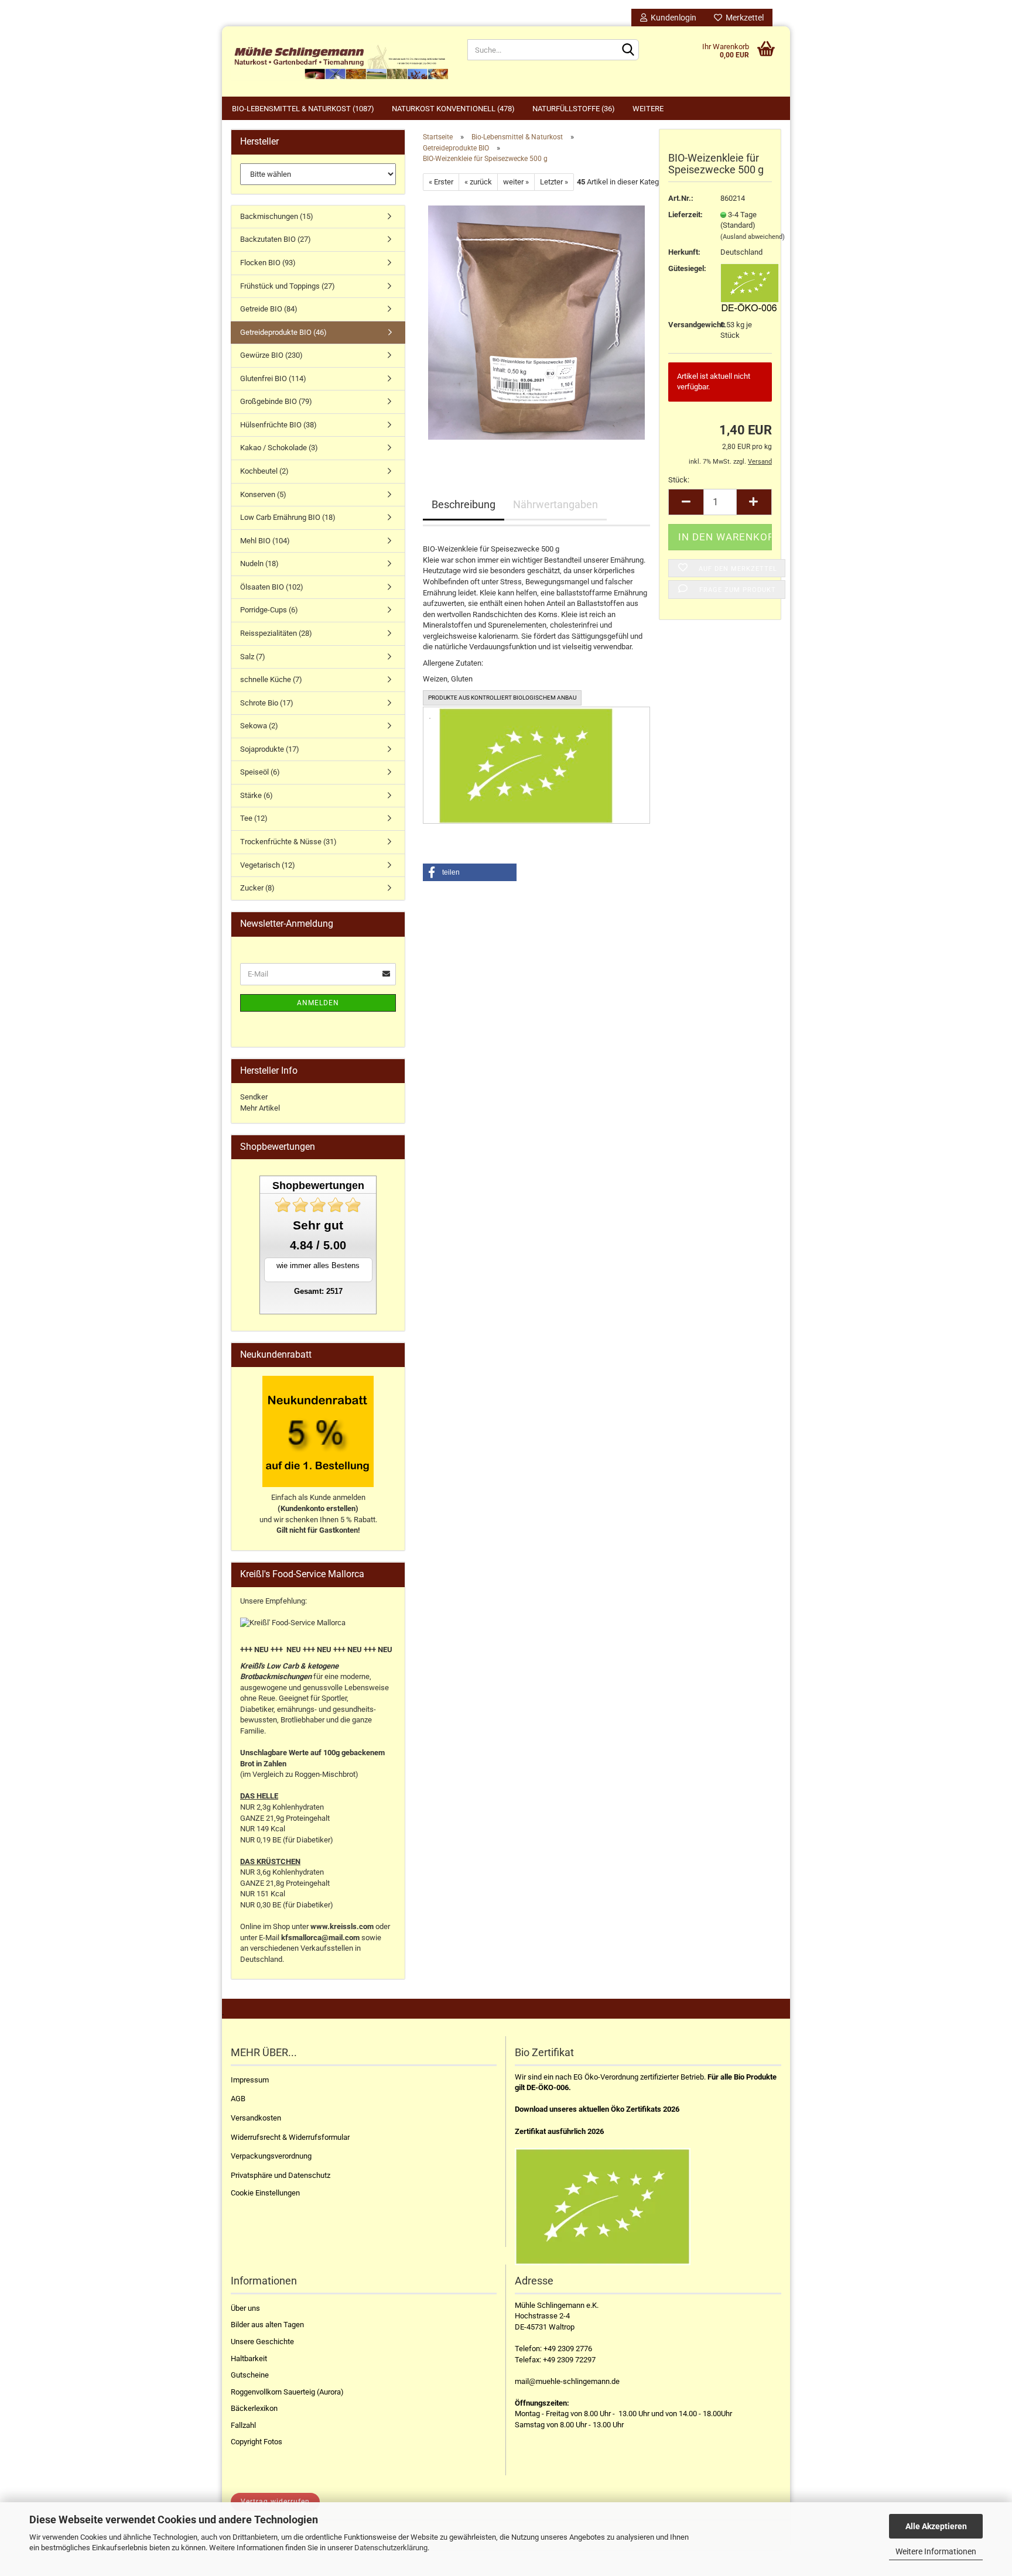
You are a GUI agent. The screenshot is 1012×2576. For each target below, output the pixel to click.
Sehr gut (318, 1225)
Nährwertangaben (555, 504)
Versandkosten (256, 2118)
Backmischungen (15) (277, 216)
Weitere (648, 109)
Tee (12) (254, 818)
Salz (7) (253, 657)
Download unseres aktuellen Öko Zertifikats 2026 (597, 2109)
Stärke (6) (257, 795)
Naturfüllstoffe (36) (574, 109)
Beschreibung (464, 504)
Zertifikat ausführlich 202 (557, 2131)
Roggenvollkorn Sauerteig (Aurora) (287, 2392)
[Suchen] (628, 50)
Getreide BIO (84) (269, 309)
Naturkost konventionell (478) (453, 109)
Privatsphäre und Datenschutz (281, 2175)
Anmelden (318, 1003)
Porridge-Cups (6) (269, 610)
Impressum (250, 2080)
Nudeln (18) (259, 563)
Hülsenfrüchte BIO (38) (278, 425)
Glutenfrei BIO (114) (273, 378)
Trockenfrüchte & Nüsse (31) (288, 842)
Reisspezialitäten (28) (276, 633)
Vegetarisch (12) (268, 865)
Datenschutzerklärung (391, 2548)
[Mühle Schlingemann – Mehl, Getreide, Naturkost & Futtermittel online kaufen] (340, 61)
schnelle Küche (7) (271, 679)
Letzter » (554, 182)
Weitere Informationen (936, 2551)
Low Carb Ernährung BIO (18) (288, 517)
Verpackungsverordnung (271, 2156)
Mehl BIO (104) (265, 541)
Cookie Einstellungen (265, 2193)
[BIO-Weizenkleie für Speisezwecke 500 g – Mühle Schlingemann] (536, 322)
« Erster (441, 182)
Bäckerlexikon (254, 2408)
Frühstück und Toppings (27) (288, 286)
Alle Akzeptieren (936, 2526)
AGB (238, 2099)
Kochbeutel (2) (264, 471)
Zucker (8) (257, 888)
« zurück (478, 182)
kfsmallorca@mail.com (320, 1938)
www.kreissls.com (342, 1926)
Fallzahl (243, 2425)
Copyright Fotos (257, 2442)
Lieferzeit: (686, 215)
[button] (470, 872)
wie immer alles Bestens (318, 1265)
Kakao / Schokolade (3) (279, 448)
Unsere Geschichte (262, 2342)
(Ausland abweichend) (753, 237)
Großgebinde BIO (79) (276, 401)
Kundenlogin (672, 18)
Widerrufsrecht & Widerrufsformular (290, 2137)
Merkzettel (743, 18)
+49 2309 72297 (569, 2360)
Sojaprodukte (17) (270, 749)
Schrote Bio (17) (267, 703)
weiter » (516, 182)
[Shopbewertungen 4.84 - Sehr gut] (318, 1205)
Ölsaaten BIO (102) (272, 587)
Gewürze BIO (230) (271, 355)
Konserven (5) (263, 494)
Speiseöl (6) (260, 772)
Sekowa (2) (259, 726)
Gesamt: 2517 (318, 1291)
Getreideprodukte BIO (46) (283, 332)
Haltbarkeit (249, 2359)
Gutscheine (250, 2375)
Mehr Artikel (260, 1108)
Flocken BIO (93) (268, 263)
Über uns (245, 2308)
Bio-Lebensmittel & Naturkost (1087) (303, 109)
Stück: (679, 480)
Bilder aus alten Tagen (267, 2325)
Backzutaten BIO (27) (276, 239)
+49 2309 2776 (568, 2349)
